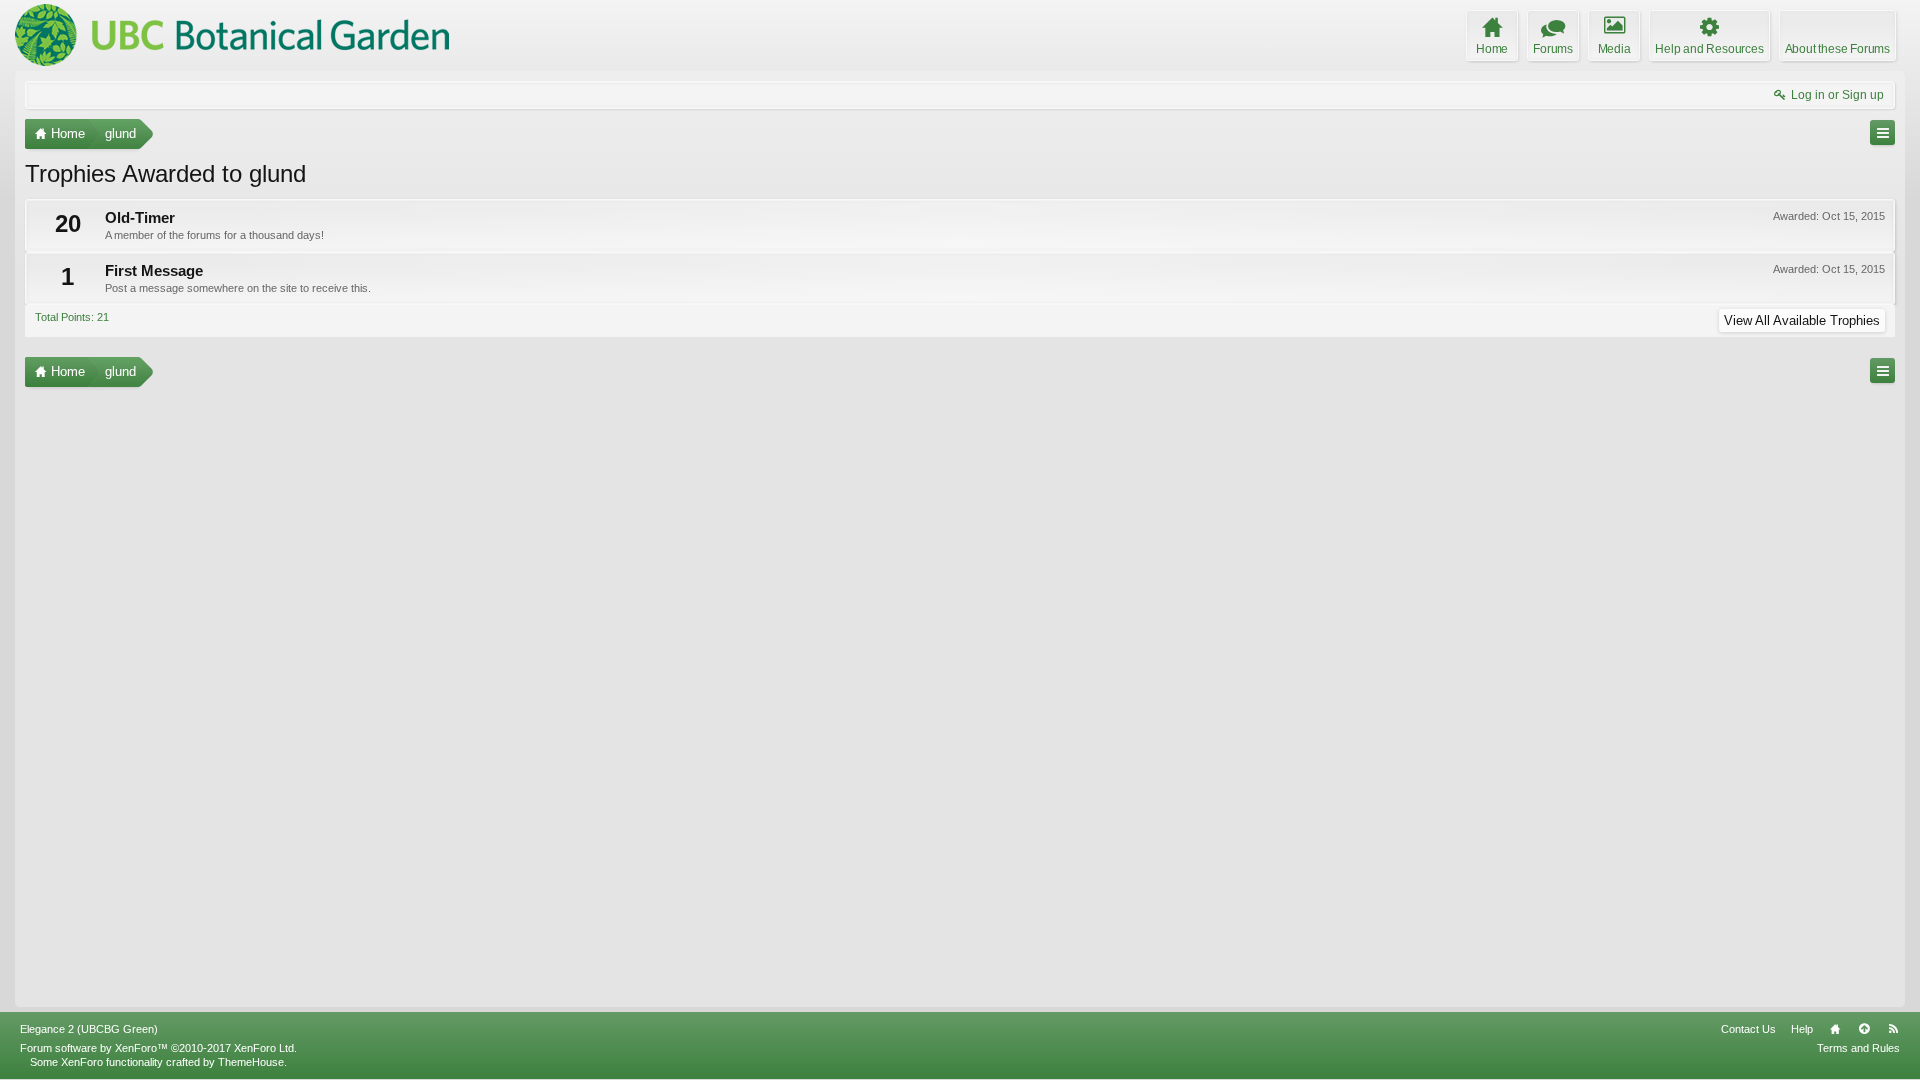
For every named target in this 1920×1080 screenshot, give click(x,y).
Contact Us (1748, 1029)
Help (1802, 1029)
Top (1864, 1029)
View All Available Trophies (1802, 320)
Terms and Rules (1858, 1048)
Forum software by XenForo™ (158, 1048)
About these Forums (1837, 49)
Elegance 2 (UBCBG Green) (89, 1029)
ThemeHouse (251, 1062)
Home (1835, 1029)
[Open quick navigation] (1882, 132)
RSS (1893, 1029)
